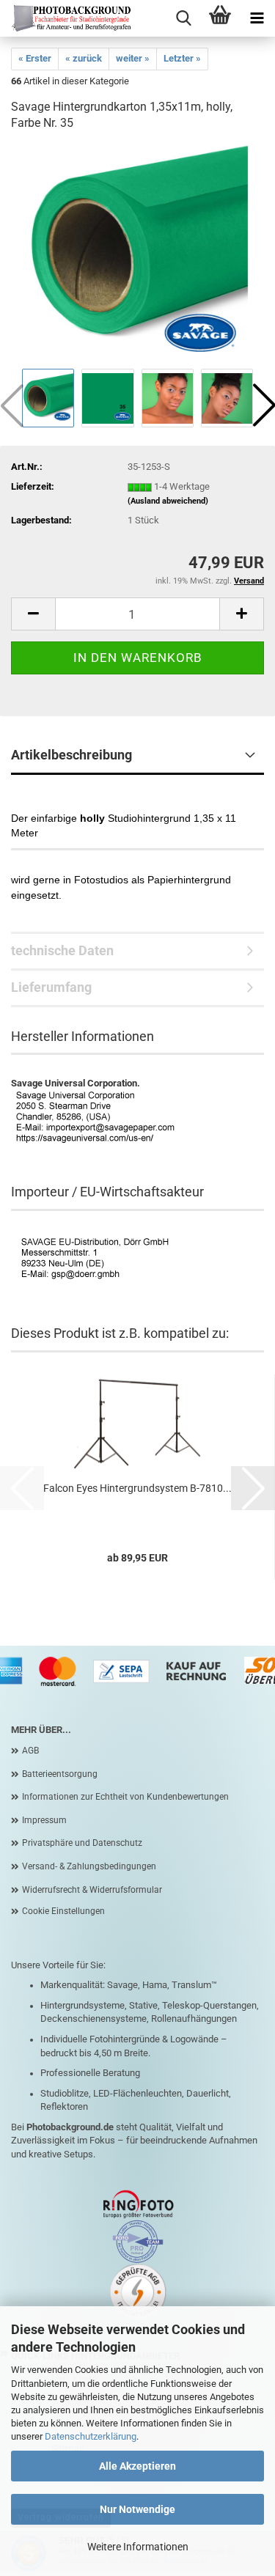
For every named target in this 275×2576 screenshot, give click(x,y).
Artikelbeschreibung (71, 755)
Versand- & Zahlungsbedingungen (89, 1866)
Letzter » (182, 58)
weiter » (133, 58)
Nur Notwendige (137, 2509)
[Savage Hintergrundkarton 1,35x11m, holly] (138, 255)
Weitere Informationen (138, 2547)
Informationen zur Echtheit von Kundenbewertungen (125, 1797)
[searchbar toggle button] (183, 18)
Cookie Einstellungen (63, 1911)
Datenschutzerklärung (91, 2436)
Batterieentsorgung (60, 1774)
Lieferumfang (51, 987)
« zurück (84, 58)
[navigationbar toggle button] (257, 18)
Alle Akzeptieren (137, 2466)
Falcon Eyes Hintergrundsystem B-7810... (137, 1488)
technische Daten (62, 950)
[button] (33, 614)
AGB (30, 1751)
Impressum (44, 1820)
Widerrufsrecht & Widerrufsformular (92, 1890)
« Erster (35, 58)
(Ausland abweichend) (168, 501)
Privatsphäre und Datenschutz (82, 1843)
